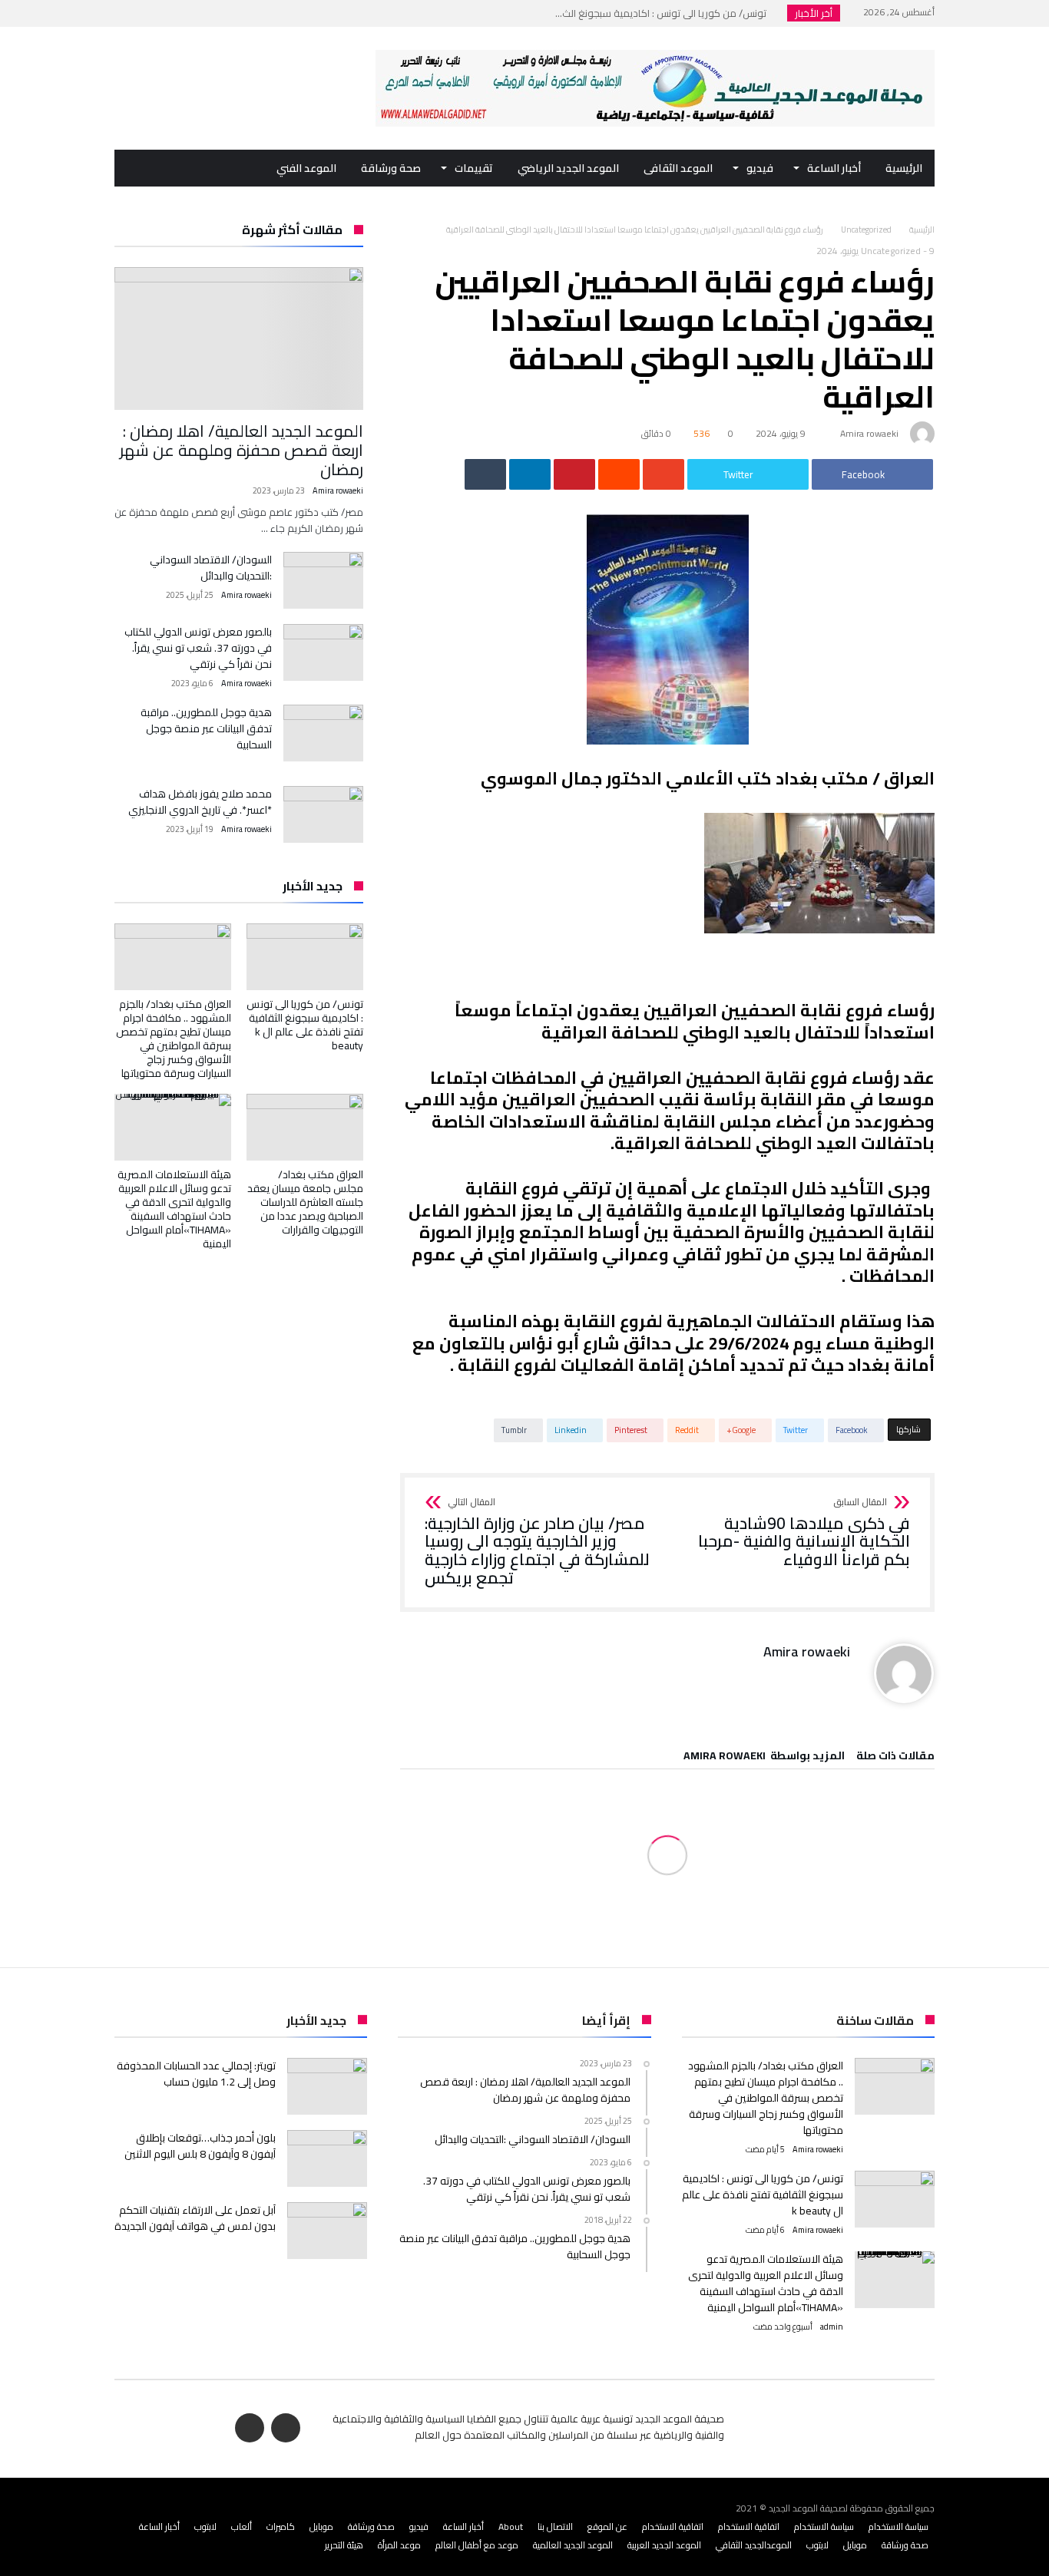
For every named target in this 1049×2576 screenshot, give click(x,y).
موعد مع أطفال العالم (477, 2545)
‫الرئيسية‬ (922, 230)
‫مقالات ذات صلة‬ (895, 1758)
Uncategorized (866, 230)
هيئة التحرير (344, 2545)
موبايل (321, 2526)
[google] (663, 474)
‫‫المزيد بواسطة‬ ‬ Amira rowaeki (764, 1758)
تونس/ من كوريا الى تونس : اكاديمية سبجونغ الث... (664, 13)
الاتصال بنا (555, 2526)
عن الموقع (607, 2526)
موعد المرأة (399, 2545)
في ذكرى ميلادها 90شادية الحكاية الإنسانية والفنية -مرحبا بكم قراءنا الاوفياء (804, 1533)
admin (832, 2327)
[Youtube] (128, 13)
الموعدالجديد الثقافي (754, 2545)
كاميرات (281, 2526)
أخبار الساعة (463, 2526)
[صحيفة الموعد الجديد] (655, 50)
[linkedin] (530, 474)
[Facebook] (157, 13)
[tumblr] (485, 474)
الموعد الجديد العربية (664, 2545)
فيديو (419, 2526)
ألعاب (242, 2526)
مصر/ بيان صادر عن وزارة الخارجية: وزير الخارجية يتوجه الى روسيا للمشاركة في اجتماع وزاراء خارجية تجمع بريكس (537, 1542)
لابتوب (205, 2526)
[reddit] (619, 474)
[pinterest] (574, 474)
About (511, 2526)
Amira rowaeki (869, 433)
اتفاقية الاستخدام (749, 2526)
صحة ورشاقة (371, 2526)
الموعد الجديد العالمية (573, 2545)
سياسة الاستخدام (898, 2526)
